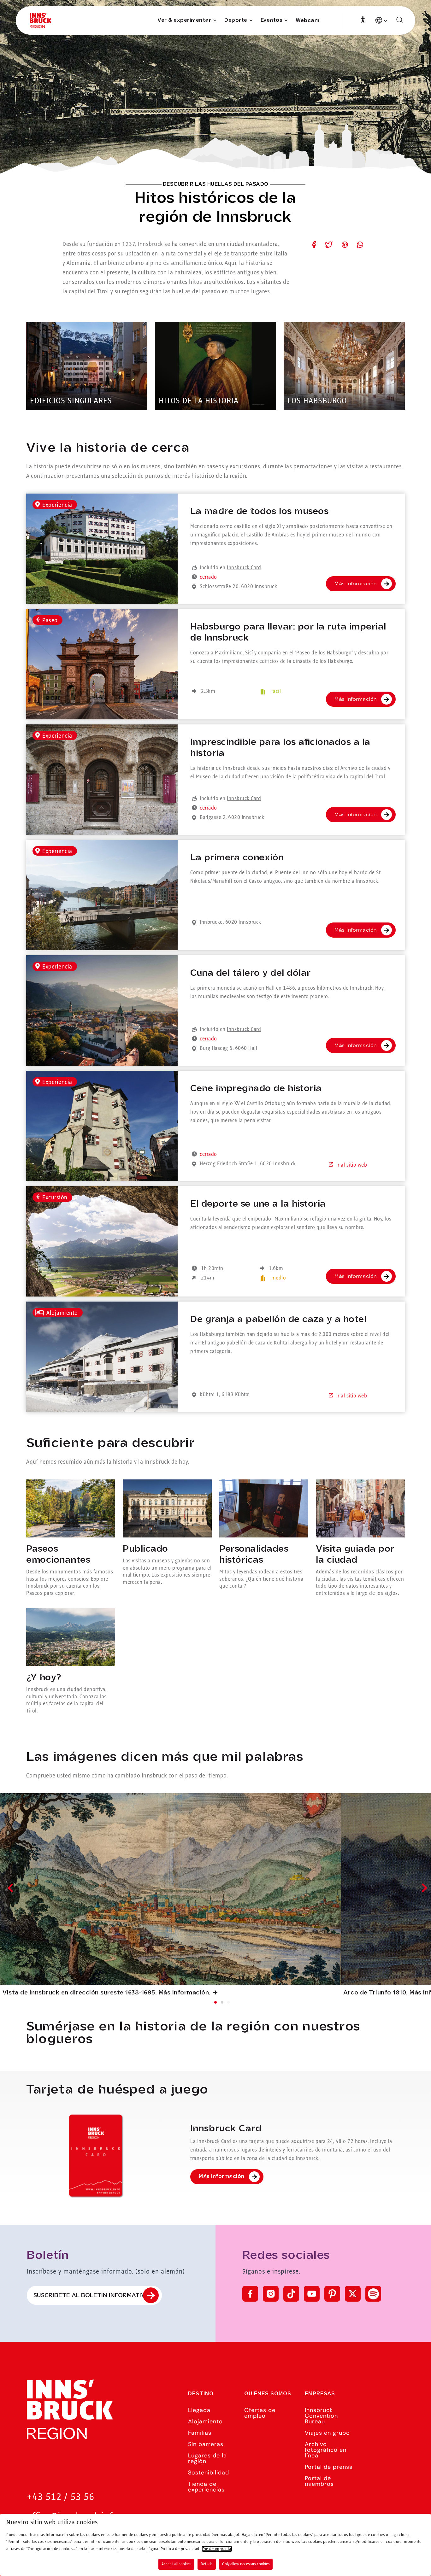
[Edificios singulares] (87, 366)
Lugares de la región (207, 2458)
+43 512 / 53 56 (61, 2497)
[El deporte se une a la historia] (102, 1241)
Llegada (199, 2410)
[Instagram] (271, 2294)
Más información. (185, 1993)
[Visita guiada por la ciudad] (360, 1538)
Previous (12, 1888)
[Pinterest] (332, 2294)
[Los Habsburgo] (344, 366)
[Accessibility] (363, 19)
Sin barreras (206, 2444)
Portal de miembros (319, 2481)
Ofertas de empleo (260, 2413)
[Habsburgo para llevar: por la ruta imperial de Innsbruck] (102, 664)
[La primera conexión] (102, 895)
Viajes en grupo (327, 2433)
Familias (200, 2433)
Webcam (307, 21)
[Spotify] (373, 2294)
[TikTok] (291, 2294)
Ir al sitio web (351, 1165)
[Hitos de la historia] (215, 366)
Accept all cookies (176, 2564)
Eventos (272, 20)
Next (423, 1888)
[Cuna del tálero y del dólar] (102, 1010)
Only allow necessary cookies (246, 2564)
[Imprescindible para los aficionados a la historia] (102, 780)
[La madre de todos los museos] (102, 549)
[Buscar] (399, 20)
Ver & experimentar (184, 20)
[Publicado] (167, 1538)
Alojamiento (205, 2421)
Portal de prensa (329, 2467)
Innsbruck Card (244, 568)
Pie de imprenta (217, 2549)
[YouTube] (312, 2294)
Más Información (356, 584)
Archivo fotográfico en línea (326, 2450)
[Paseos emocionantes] (71, 1538)
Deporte (236, 20)
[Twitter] (353, 2294)
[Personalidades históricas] (264, 1538)
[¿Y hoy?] (71, 1661)
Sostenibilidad (209, 2473)
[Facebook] (250, 2294)
